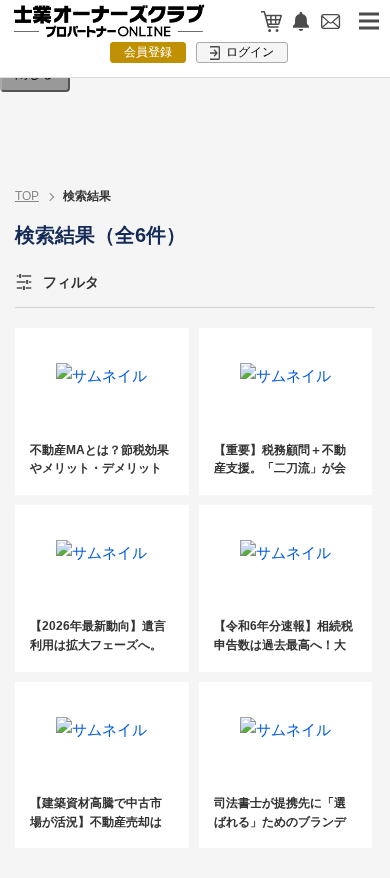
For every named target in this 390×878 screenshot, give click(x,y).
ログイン (248, 52)
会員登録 (148, 52)
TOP (27, 196)
